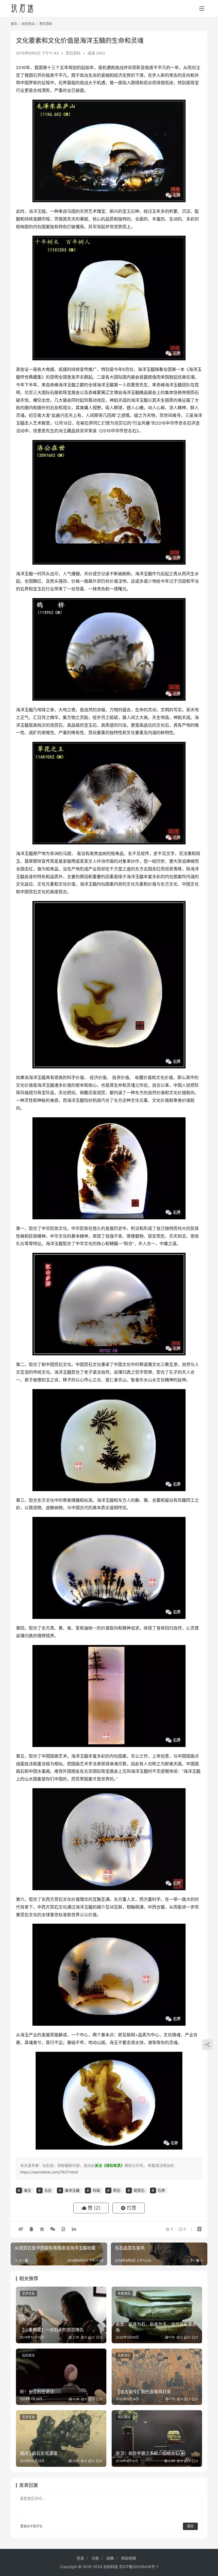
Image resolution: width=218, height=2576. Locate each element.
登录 (23, 2526)
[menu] (202, 9)
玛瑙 (122, 725)
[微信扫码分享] (53, 2229)
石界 (37, 75)
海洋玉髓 (37, 211)
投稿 (110, 2558)
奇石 (117, 2190)
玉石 (131, 211)
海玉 (63, 431)
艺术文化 (28, 2293)
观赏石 (121, 423)
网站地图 (129, 2558)
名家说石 (124, 2293)
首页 (14, 24)
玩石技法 (28, 2355)
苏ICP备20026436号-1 (139, 2567)
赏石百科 (73, 53)
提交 (190, 2526)
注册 (95, 2558)
